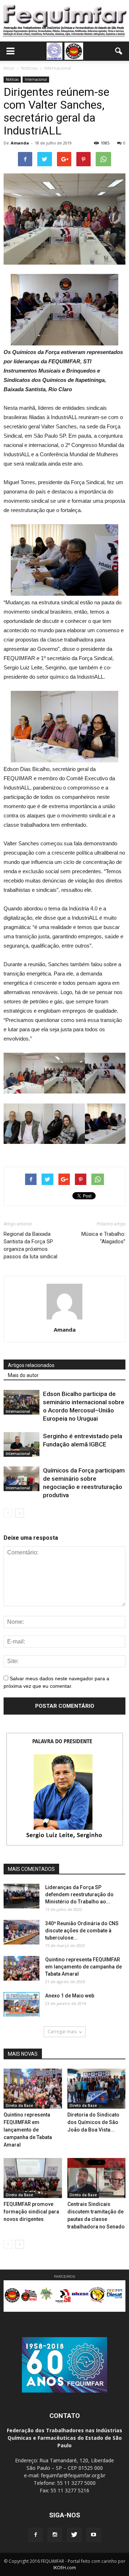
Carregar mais (62, 2032)
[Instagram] (55, 2535)
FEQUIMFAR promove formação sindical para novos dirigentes (31, 2212)
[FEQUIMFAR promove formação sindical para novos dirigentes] (33, 2178)
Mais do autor (23, 1375)
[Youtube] (94, 2535)
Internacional (36, 79)
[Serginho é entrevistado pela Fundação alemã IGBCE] (21, 1444)
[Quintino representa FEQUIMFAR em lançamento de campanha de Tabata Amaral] (21, 1968)
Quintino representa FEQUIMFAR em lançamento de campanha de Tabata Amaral (83, 1967)
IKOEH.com (65, 2568)
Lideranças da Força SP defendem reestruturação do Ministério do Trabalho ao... (79, 1894)
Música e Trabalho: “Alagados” (103, 1238)
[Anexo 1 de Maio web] (21, 2004)
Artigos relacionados (31, 1365)
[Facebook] (35, 2535)
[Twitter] (74, 2535)
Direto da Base (19, 2105)
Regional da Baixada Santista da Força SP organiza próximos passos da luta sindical (30, 1245)
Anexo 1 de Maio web (70, 1996)
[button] (119, 51)
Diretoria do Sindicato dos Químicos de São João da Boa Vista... (93, 2122)
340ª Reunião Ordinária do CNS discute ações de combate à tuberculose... (82, 1931)
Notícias (12, 79)
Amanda (20, 143)
